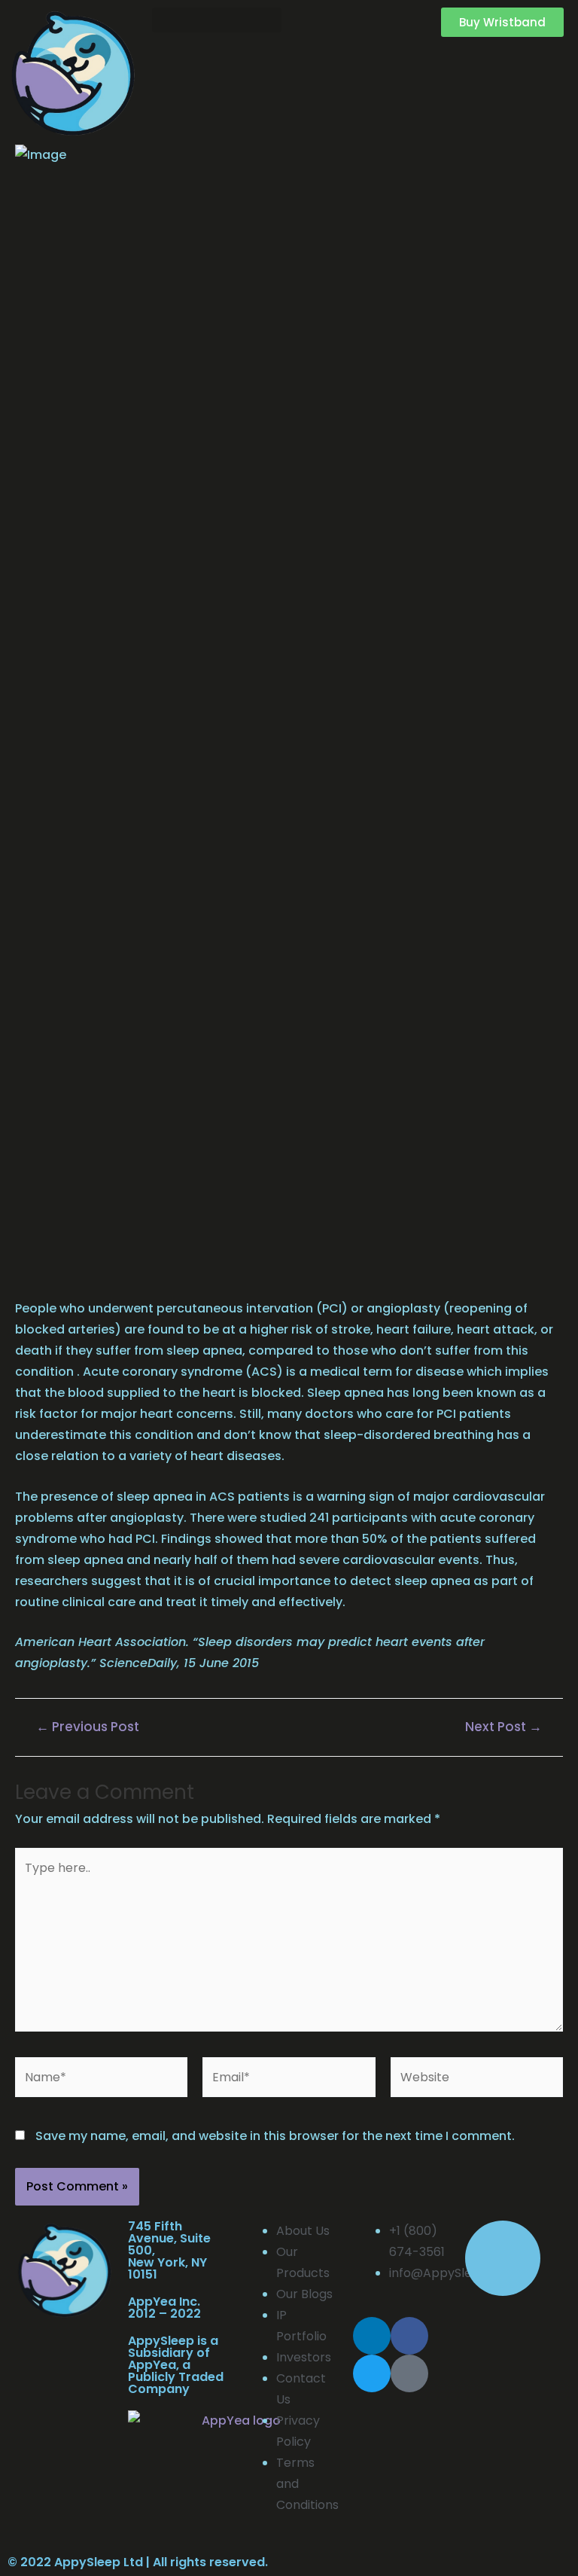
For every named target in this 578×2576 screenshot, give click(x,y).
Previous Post (88, 1727)
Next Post (503, 1727)
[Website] (477, 2080)
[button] (217, 20)
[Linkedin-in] (372, 2336)
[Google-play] (409, 2373)
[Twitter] (372, 2373)
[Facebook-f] (409, 2336)
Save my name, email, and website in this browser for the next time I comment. (275, 2136)
